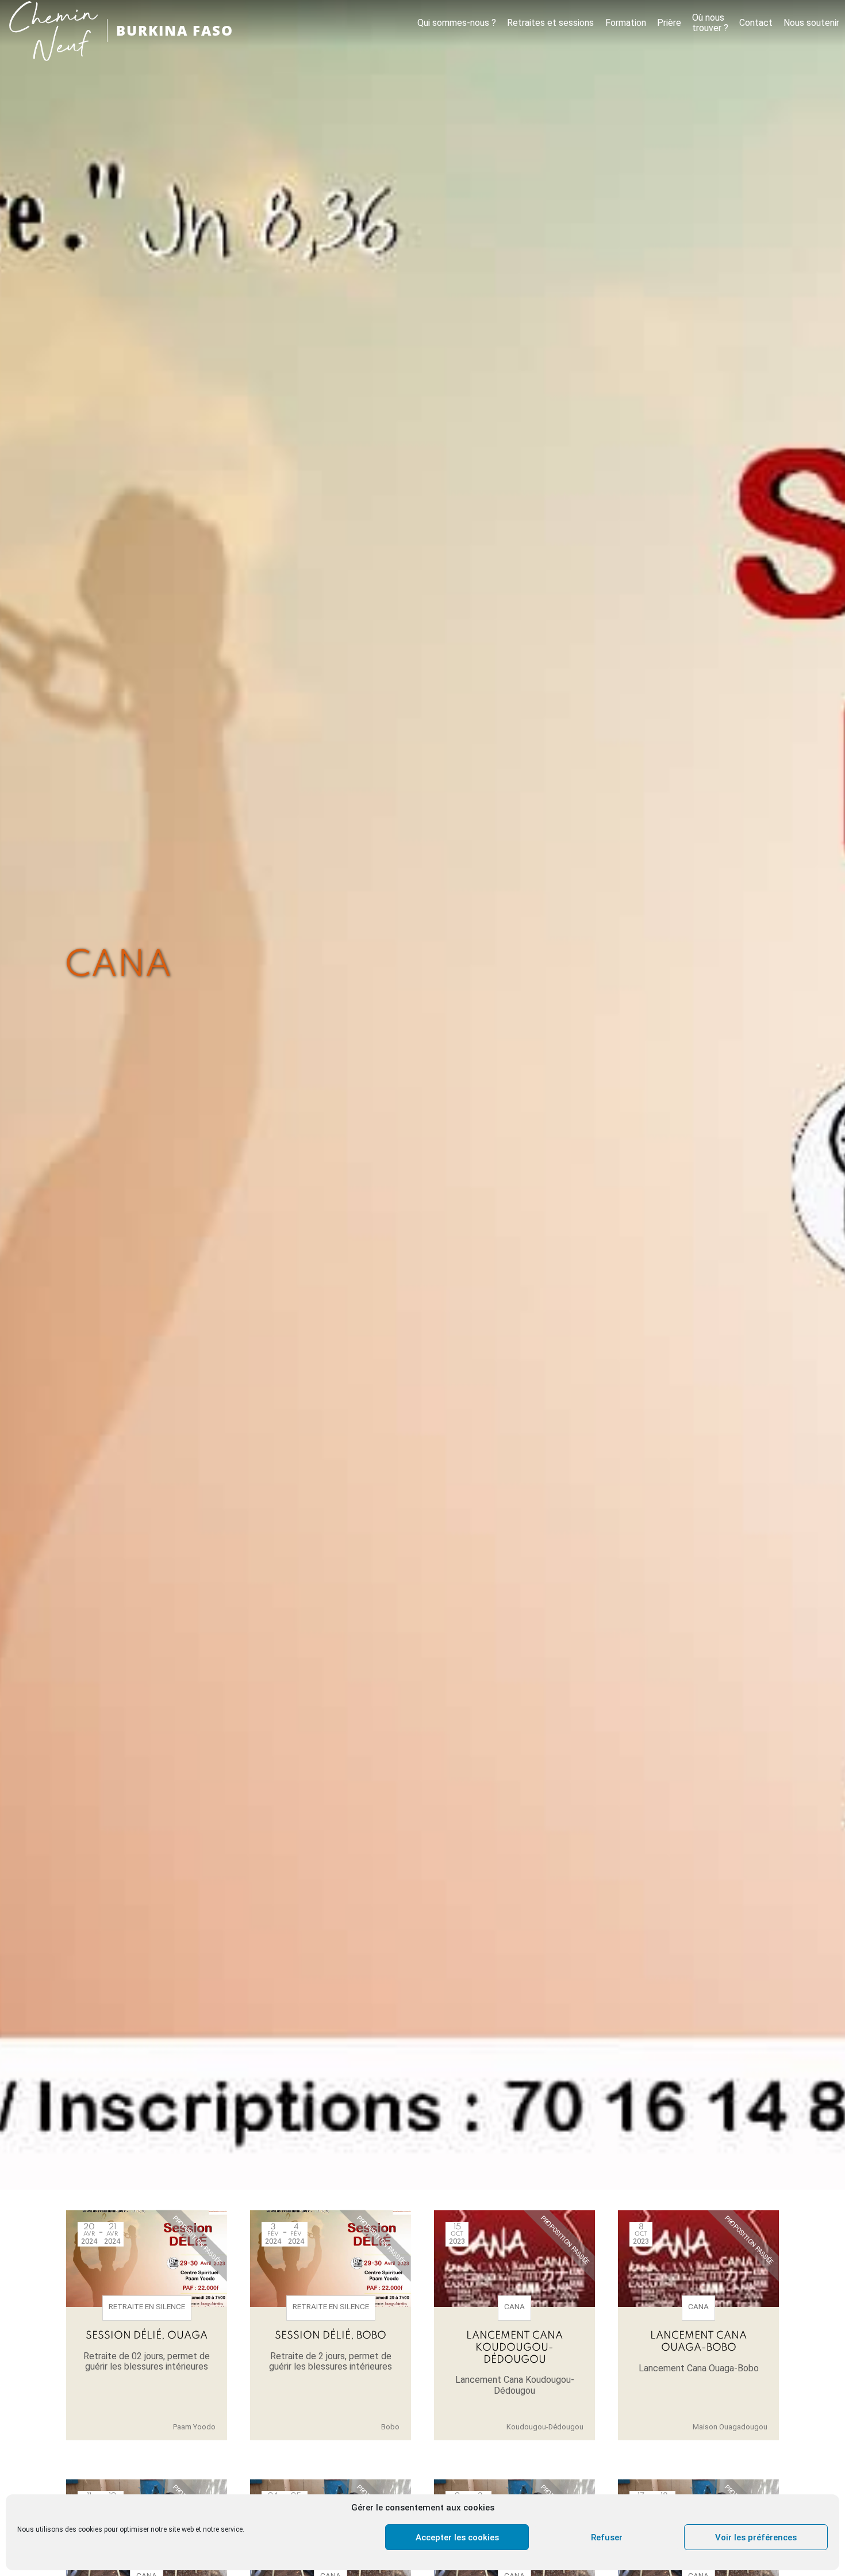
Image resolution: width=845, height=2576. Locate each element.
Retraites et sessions (550, 23)
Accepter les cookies (457, 2537)
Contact (756, 23)
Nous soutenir (811, 23)
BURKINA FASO (175, 30)
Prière (669, 23)
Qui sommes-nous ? (457, 23)
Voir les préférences (756, 2537)
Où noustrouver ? (710, 23)
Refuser (607, 2537)
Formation (626, 23)
